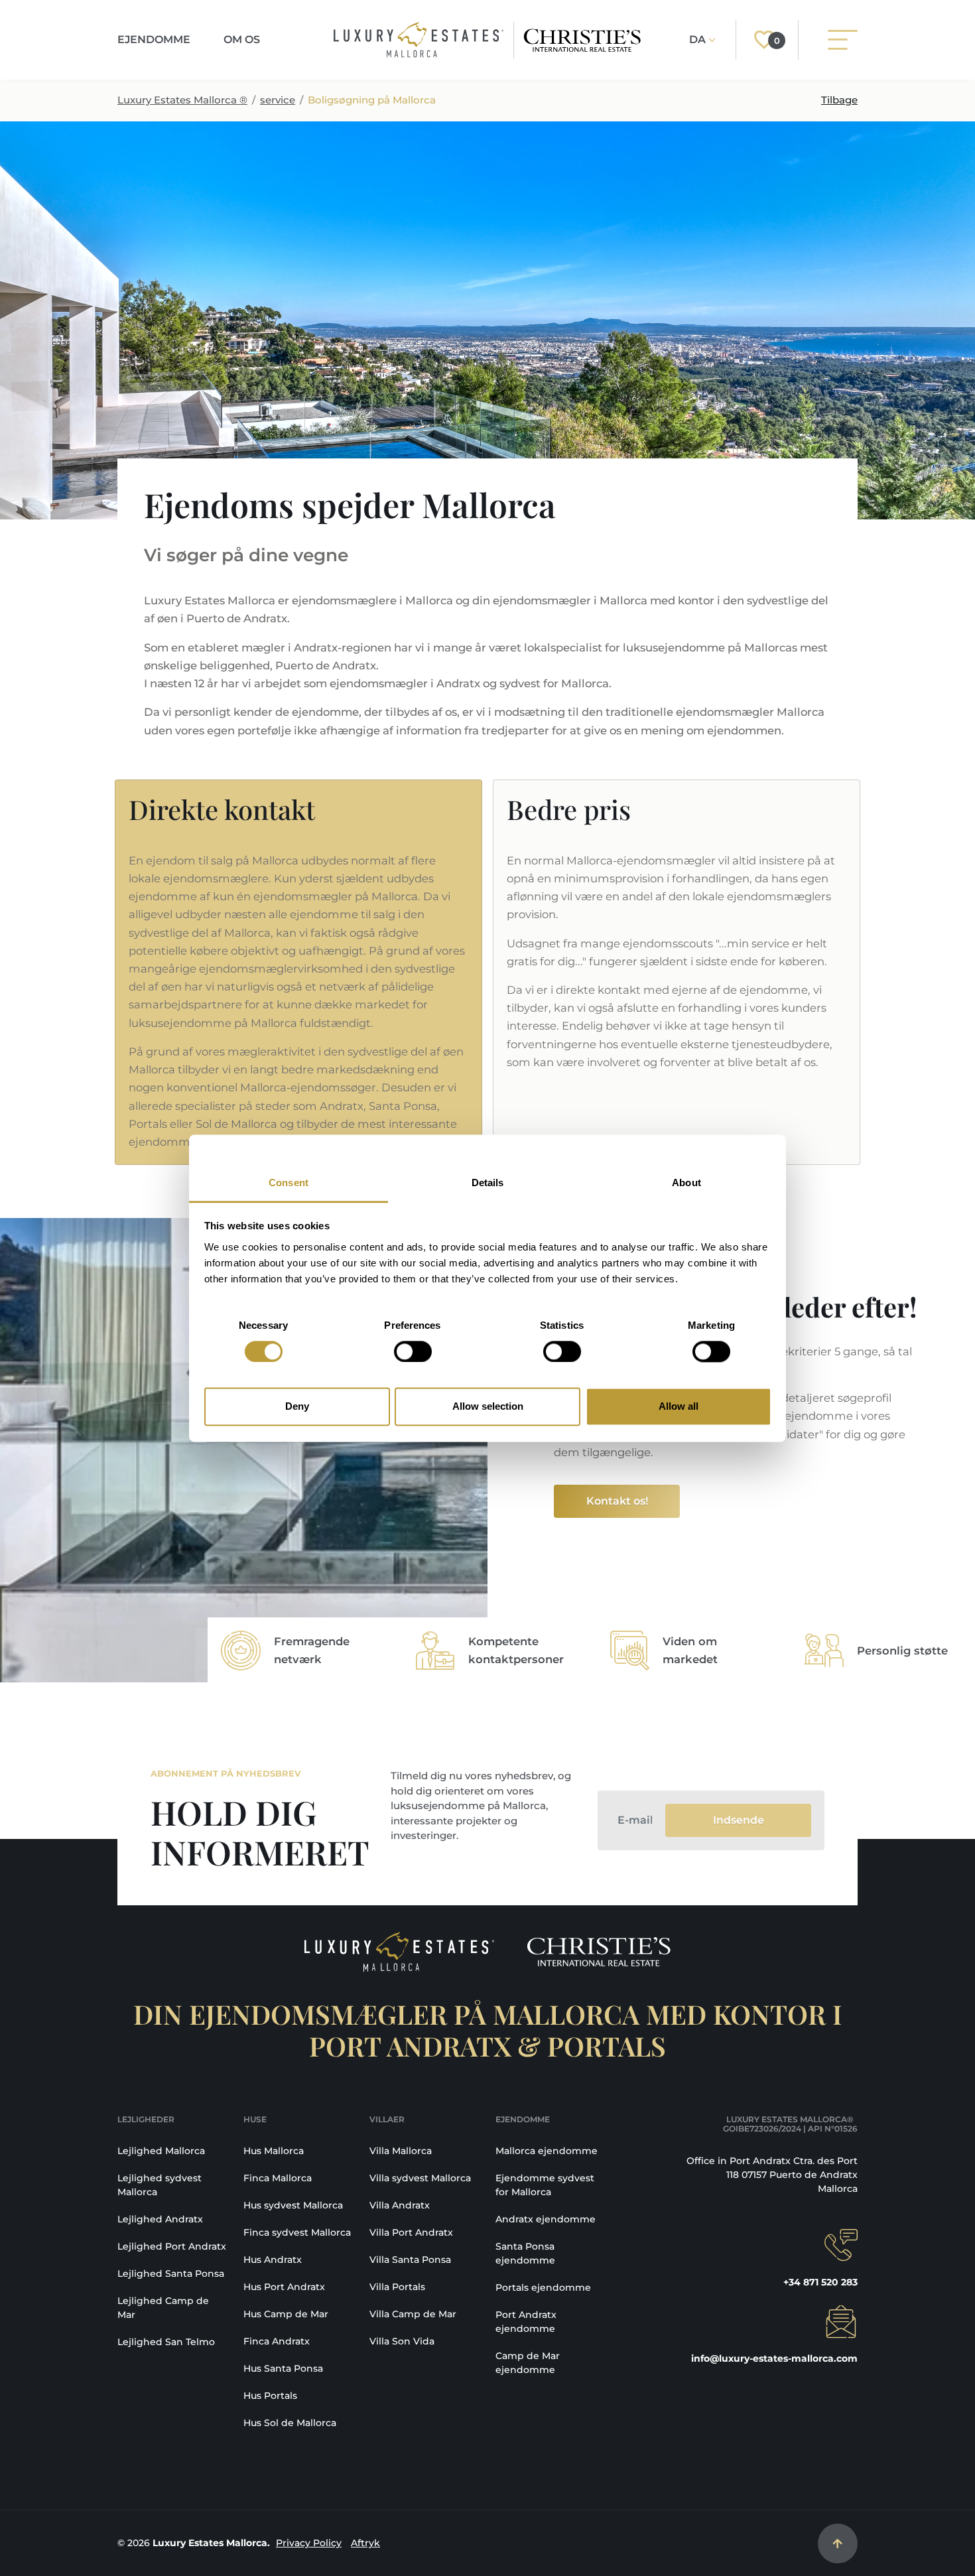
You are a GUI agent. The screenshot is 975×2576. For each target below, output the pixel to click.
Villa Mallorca (401, 2151)
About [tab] (686, 1183)
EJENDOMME (154, 39)
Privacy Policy (309, 2543)
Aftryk (365, 2543)
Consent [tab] (289, 1183)
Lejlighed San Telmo (166, 2342)
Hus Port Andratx (284, 2287)
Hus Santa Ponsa (283, 2368)
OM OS (242, 39)
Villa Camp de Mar (413, 2314)
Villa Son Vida (402, 2341)
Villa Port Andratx (411, 2232)
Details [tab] (488, 1183)
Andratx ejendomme (546, 2219)
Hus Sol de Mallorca (290, 2423)
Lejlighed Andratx (160, 2219)
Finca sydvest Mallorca (297, 2232)
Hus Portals (270, 2396)
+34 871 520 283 (820, 2282)
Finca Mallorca (278, 2178)
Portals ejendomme (543, 2287)
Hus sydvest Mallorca (293, 2205)
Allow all (679, 1407)
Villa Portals (397, 2287)
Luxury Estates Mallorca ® (182, 100)
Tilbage (839, 100)
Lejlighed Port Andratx (172, 2246)
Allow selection (488, 1407)
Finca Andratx (277, 2341)
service (278, 100)
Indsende (739, 1820)
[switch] (413, 1351)
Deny (297, 1407)
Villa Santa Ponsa (410, 2260)
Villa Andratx (400, 2205)
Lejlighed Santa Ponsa (171, 2273)
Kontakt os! (617, 1501)
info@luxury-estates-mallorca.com (774, 2358)
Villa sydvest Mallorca (420, 2178)
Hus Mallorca (274, 2151)
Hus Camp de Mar (286, 2314)
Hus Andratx (273, 2260)
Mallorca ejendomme (547, 2151)
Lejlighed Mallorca (161, 2151)
